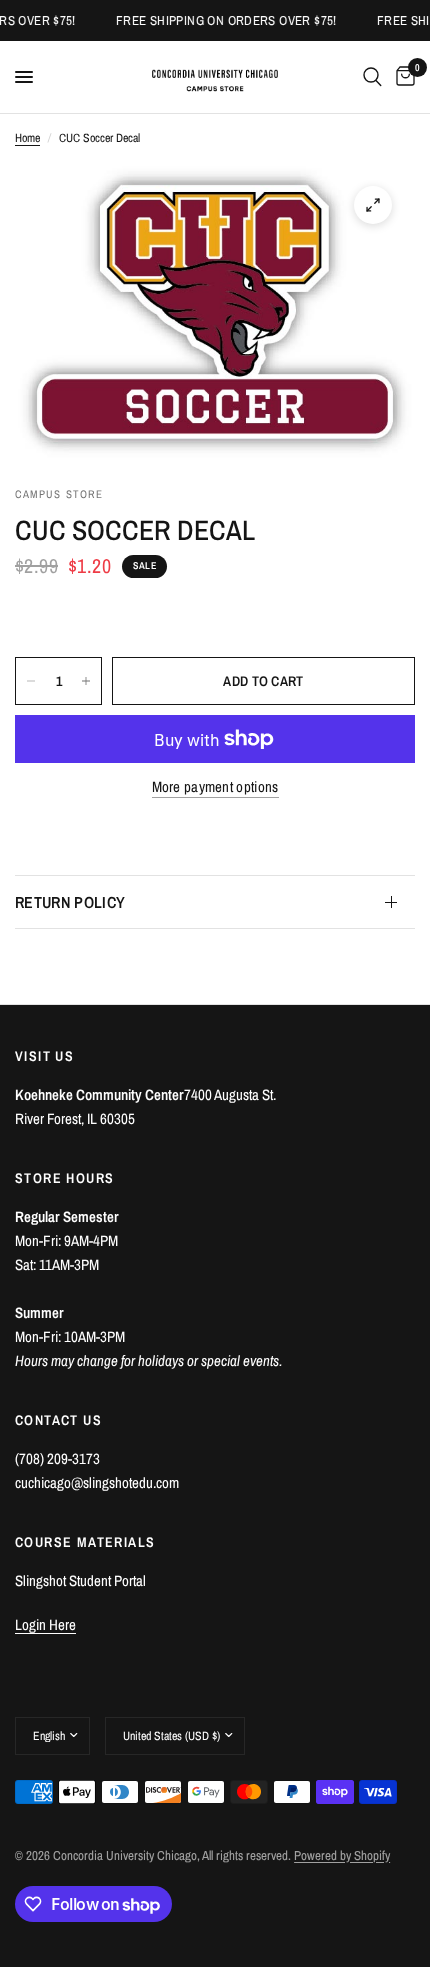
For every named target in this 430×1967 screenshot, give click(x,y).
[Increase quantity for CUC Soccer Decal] (86, 681)
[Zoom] (373, 205)
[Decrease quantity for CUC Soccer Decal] (31, 681)
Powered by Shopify (342, 1855)
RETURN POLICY (70, 902)
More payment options (215, 786)
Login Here (45, 1624)
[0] (402, 77)
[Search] (372, 77)
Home (27, 138)
